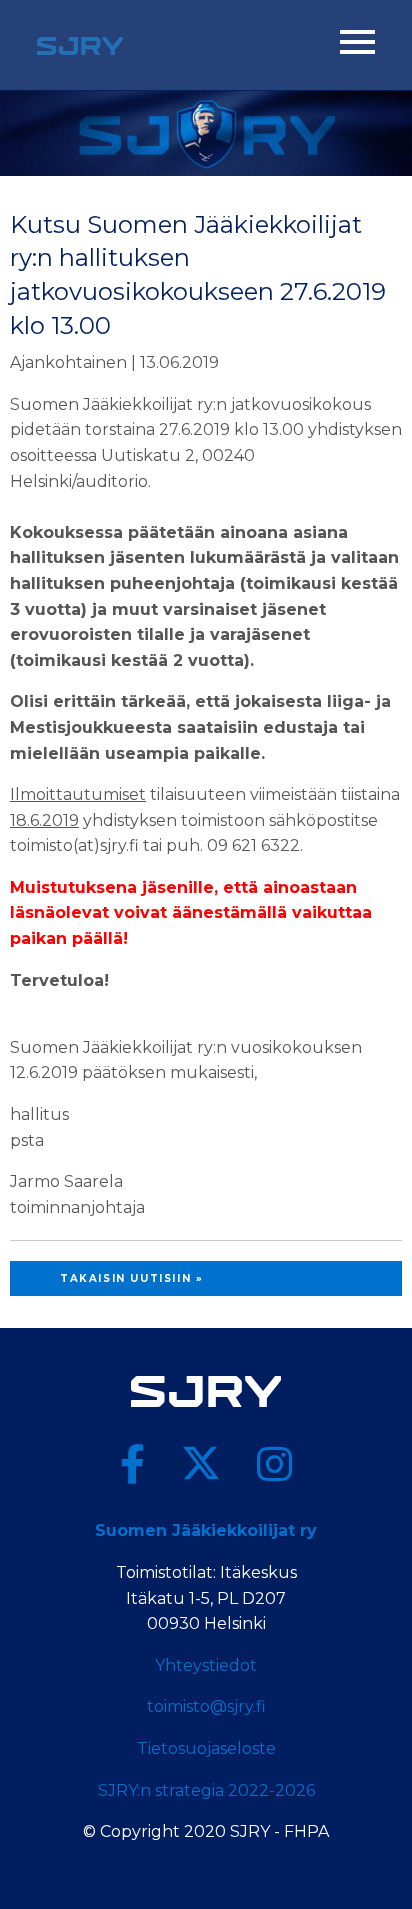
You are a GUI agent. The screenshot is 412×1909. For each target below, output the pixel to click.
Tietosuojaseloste (206, 1748)
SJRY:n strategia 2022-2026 (206, 1790)
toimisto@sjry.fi (206, 1706)
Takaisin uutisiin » (131, 1278)
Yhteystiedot (206, 1665)
